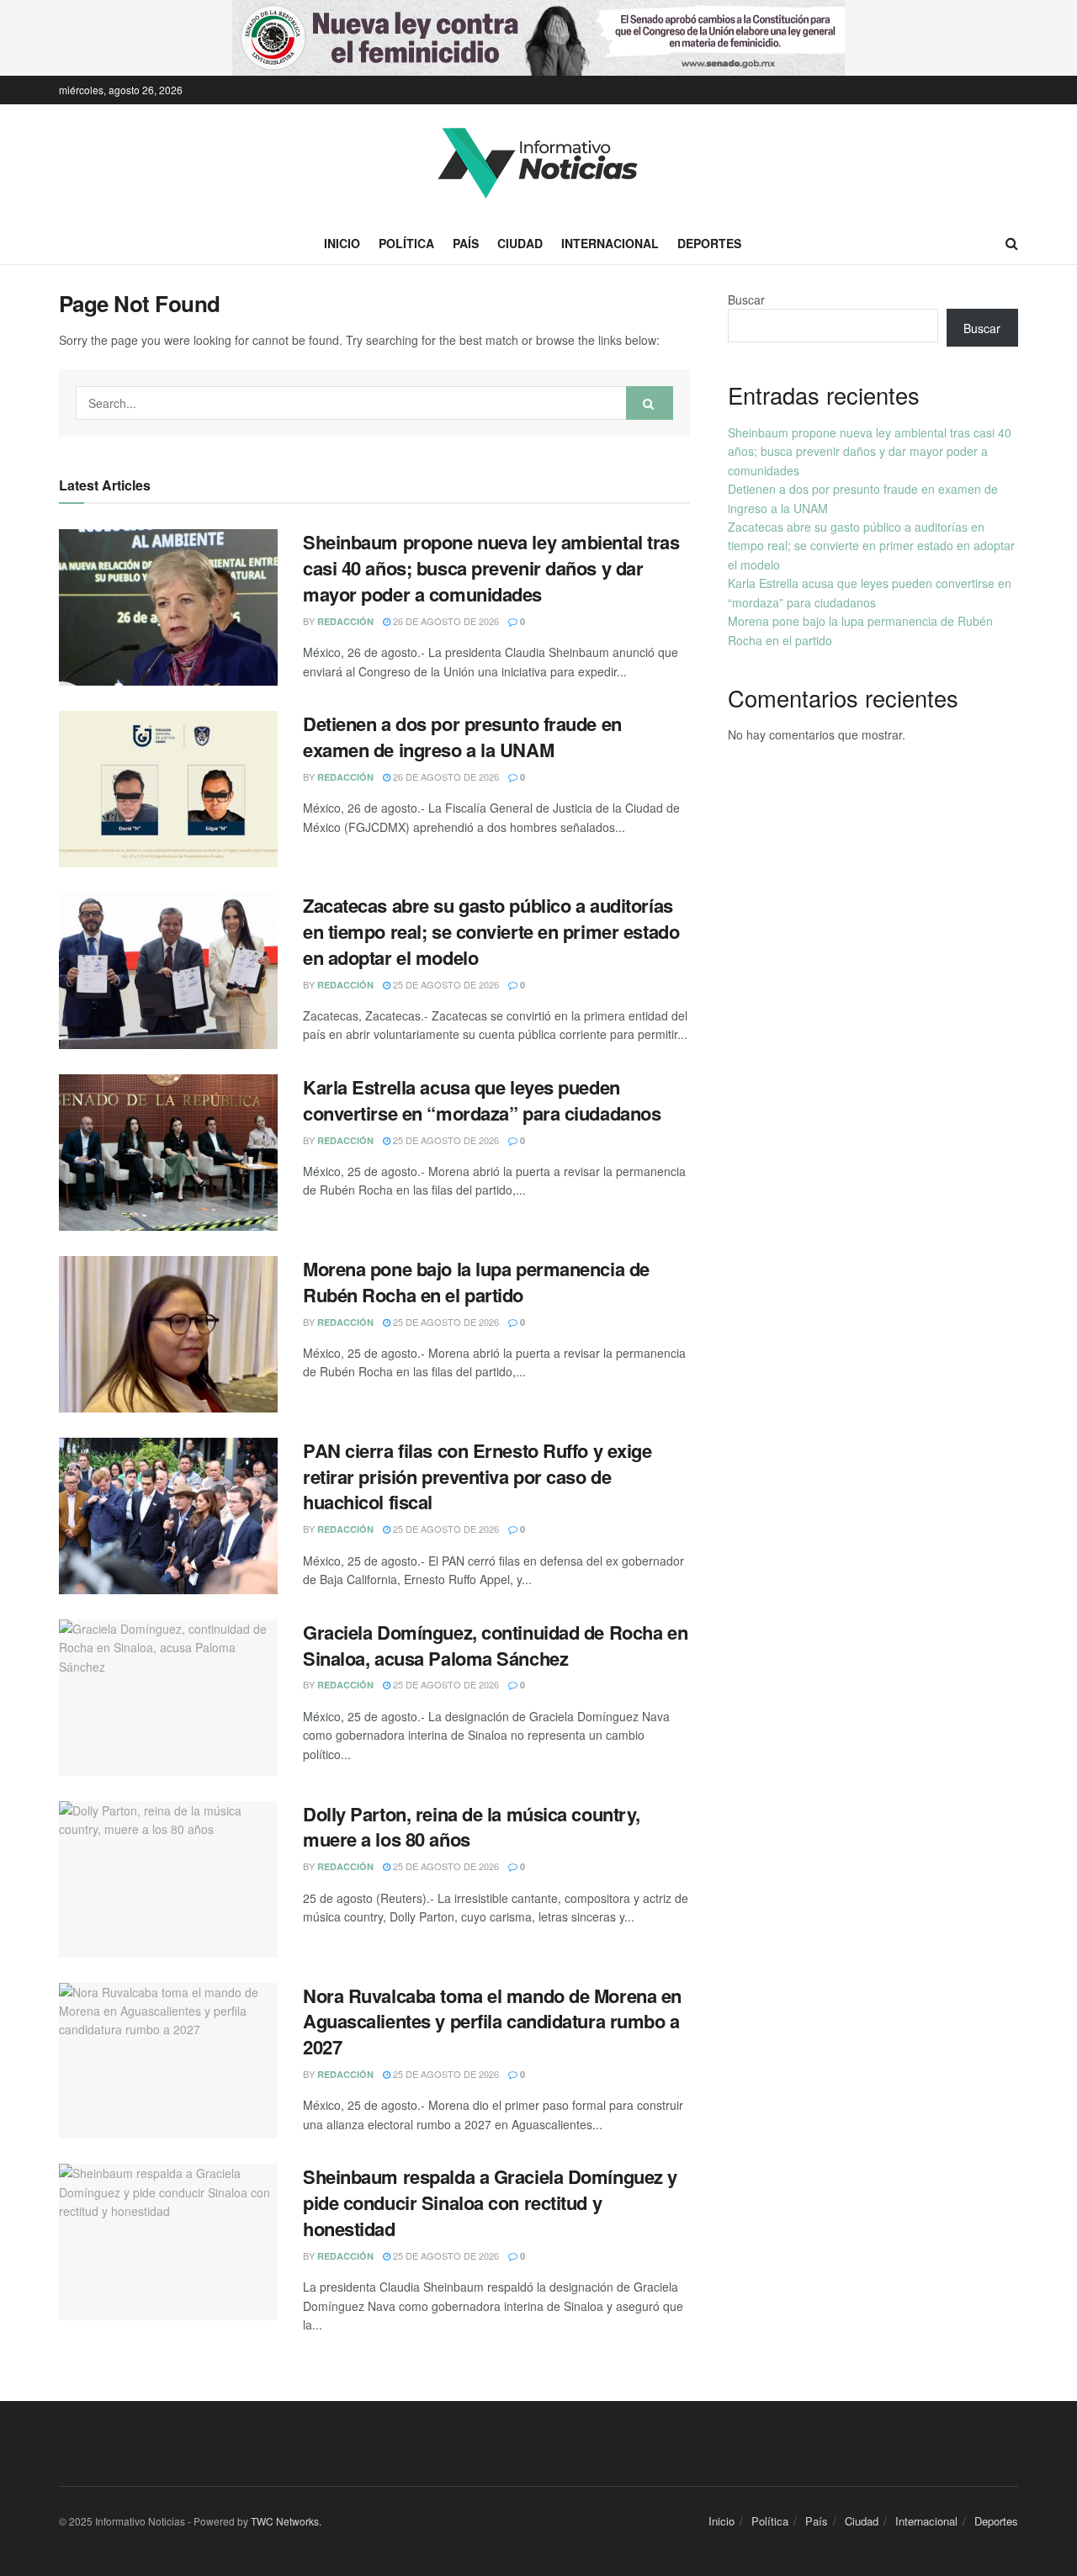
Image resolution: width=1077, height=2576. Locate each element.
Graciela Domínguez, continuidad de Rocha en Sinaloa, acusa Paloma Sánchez (495, 1645)
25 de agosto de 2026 (445, 984)
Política (406, 243)
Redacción (345, 621)
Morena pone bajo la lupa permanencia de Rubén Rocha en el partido (476, 1282)
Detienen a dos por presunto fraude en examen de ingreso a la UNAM (462, 737)
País (466, 243)
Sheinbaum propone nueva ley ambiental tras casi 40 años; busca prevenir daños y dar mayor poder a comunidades (491, 568)
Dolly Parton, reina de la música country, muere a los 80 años (472, 1827)
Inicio (342, 243)
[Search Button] (650, 403)
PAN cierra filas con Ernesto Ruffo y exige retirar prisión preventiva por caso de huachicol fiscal (477, 1476)
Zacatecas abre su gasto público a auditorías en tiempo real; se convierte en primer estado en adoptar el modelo (491, 931)
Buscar (746, 299)
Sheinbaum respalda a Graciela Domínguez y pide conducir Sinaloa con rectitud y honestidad (490, 2202)
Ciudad (520, 243)
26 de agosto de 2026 (445, 621)
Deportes (709, 243)
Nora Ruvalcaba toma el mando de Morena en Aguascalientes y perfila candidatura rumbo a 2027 (492, 2022)
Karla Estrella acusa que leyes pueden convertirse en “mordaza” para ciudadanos (482, 1100)
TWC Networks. (286, 2521)
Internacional (610, 243)
